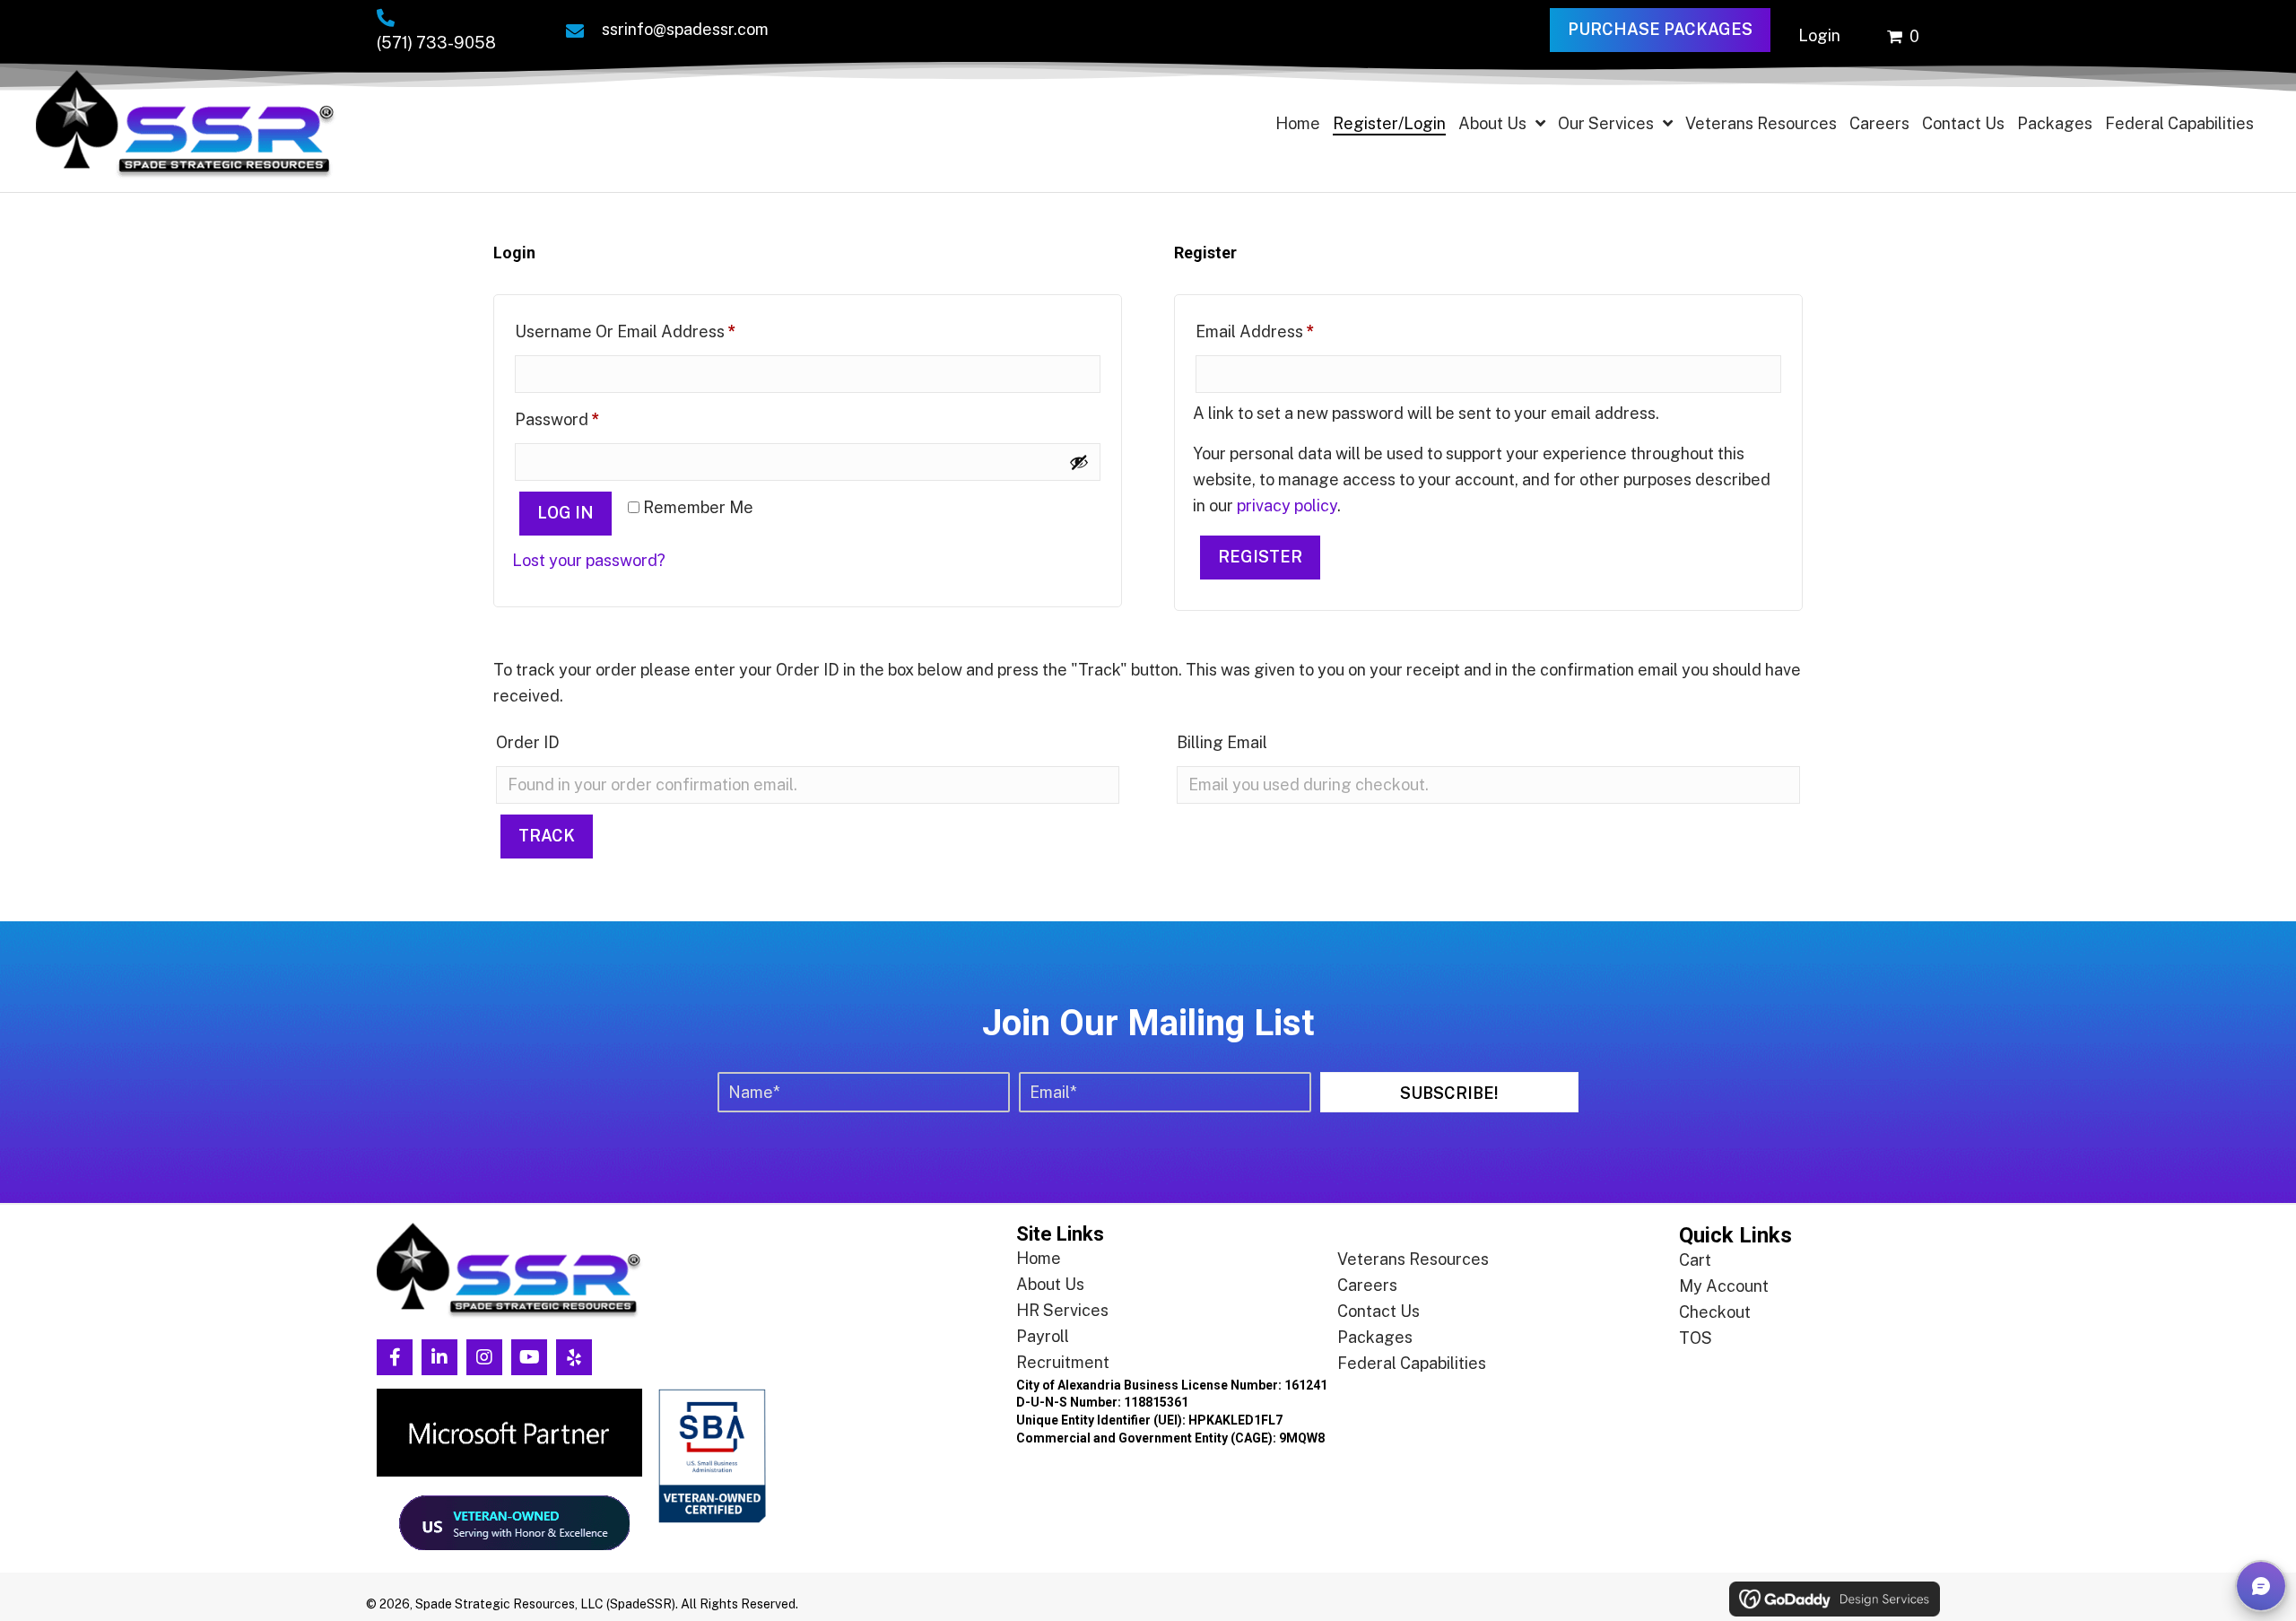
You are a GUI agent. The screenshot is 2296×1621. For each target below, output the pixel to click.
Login (1819, 35)
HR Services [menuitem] (1062, 1310)
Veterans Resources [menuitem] (1413, 1259)
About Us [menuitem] (1050, 1284)
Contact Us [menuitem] (1378, 1311)
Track (547, 836)
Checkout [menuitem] (1715, 1312)
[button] (1449, 1092)
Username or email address (660, 331)
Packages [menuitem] (1375, 1337)
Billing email (1222, 742)
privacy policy (1287, 505)
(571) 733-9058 (436, 43)
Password (591, 419)
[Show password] (1079, 462)
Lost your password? (589, 560)
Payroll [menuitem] (1043, 1336)
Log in (565, 513)
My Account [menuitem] (1724, 1286)
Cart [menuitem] (1695, 1260)
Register (1260, 557)
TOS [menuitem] (1696, 1338)
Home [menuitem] (1039, 1258)
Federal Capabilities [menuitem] (1412, 1363)
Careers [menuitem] (1367, 1285)
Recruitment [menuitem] (1063, 1362)
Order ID (528, 742)
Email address (1289, 331)
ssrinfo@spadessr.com (685, 29)
